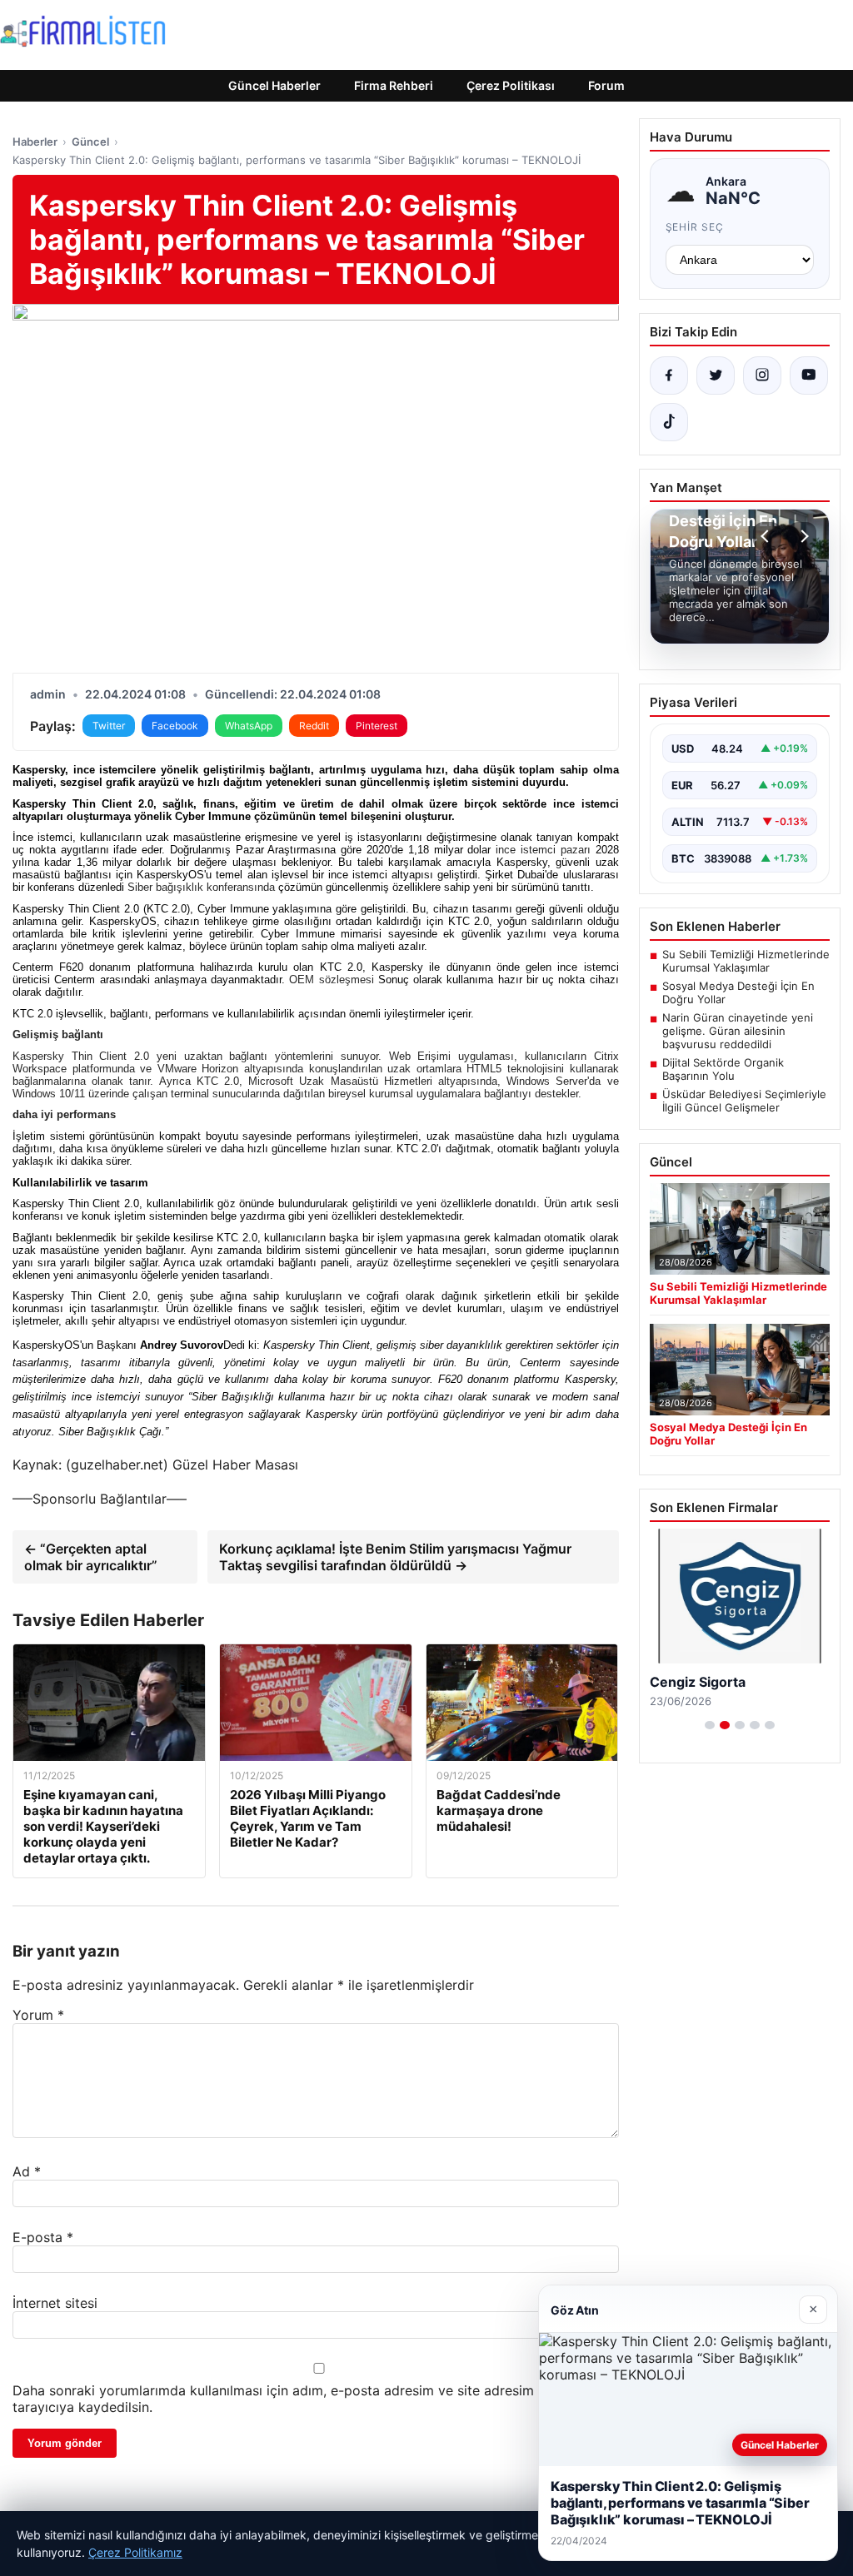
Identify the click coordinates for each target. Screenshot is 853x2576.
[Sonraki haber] (802, 536)
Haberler (35, 142)
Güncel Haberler (274, 85)
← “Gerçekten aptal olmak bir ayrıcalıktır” (91, 1557)
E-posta (43, 2237)
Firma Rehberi (394, 85)
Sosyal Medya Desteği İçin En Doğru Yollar (738, 992)
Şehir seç (695, 227)
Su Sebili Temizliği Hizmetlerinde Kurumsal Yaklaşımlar (746, 961)
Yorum (38, 2015)
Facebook (175, 726)
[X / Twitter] (716, 375)
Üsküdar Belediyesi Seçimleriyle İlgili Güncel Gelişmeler (744, 1101)
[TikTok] (669, 422)
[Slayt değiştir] (710, 1725)
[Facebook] (669, 375)
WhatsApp (249, 726)
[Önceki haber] (767, 536)
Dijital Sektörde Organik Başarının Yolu (723, 1069)
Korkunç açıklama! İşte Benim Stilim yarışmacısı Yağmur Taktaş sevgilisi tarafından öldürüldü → (395, 1557)
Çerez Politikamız (135, 2552)
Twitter (109, 726)
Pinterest (377, 726)
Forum (606, 85)
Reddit (314, 726)
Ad (27, 2171)
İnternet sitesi (55, 2303)
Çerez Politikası (511, 85)
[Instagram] (762, 375)
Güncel (90, 142)
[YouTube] (809, 375)
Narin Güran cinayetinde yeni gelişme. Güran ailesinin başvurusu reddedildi (738, 1031)
